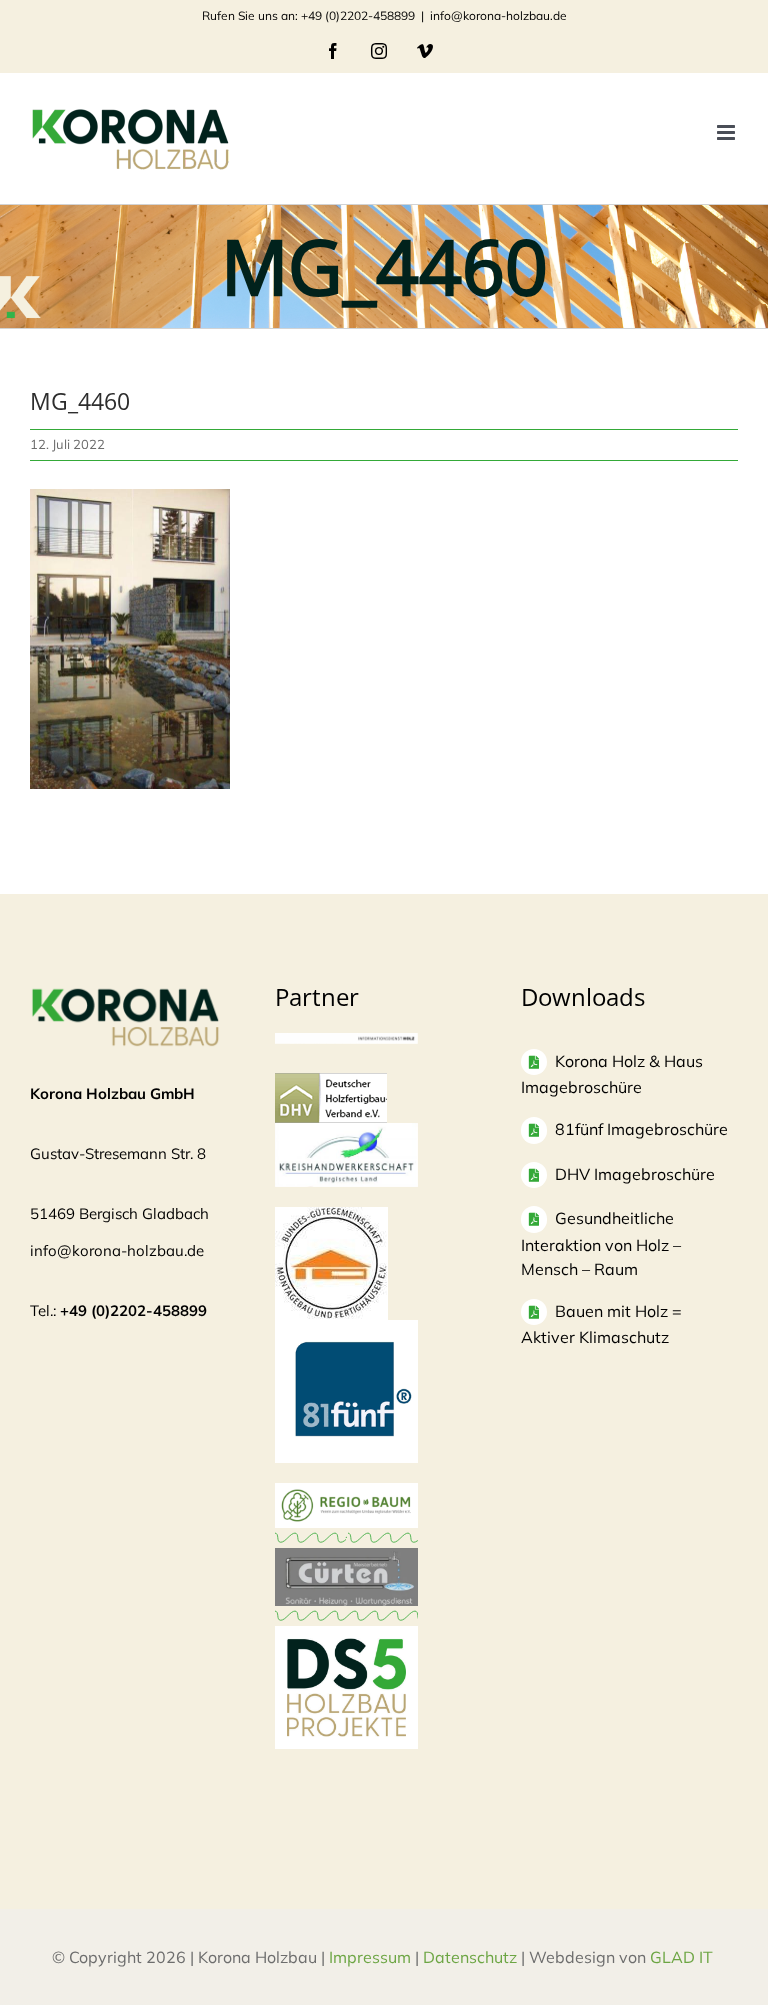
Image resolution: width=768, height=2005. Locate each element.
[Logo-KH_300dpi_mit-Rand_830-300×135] (346, 1132)
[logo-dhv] (331, 1082)
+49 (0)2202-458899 (133, 1310)
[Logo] (331, 1216)
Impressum (370, 1957)
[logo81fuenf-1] (346, 1329)
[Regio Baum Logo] (346, 1492)
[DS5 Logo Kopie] (346, 1647)
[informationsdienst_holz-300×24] (346, 1042)
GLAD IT (683, 1957)
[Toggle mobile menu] (727, 132)
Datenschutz (470, 1957)
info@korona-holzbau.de (498, 15)
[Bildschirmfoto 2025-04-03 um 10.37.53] (346, 1557)
